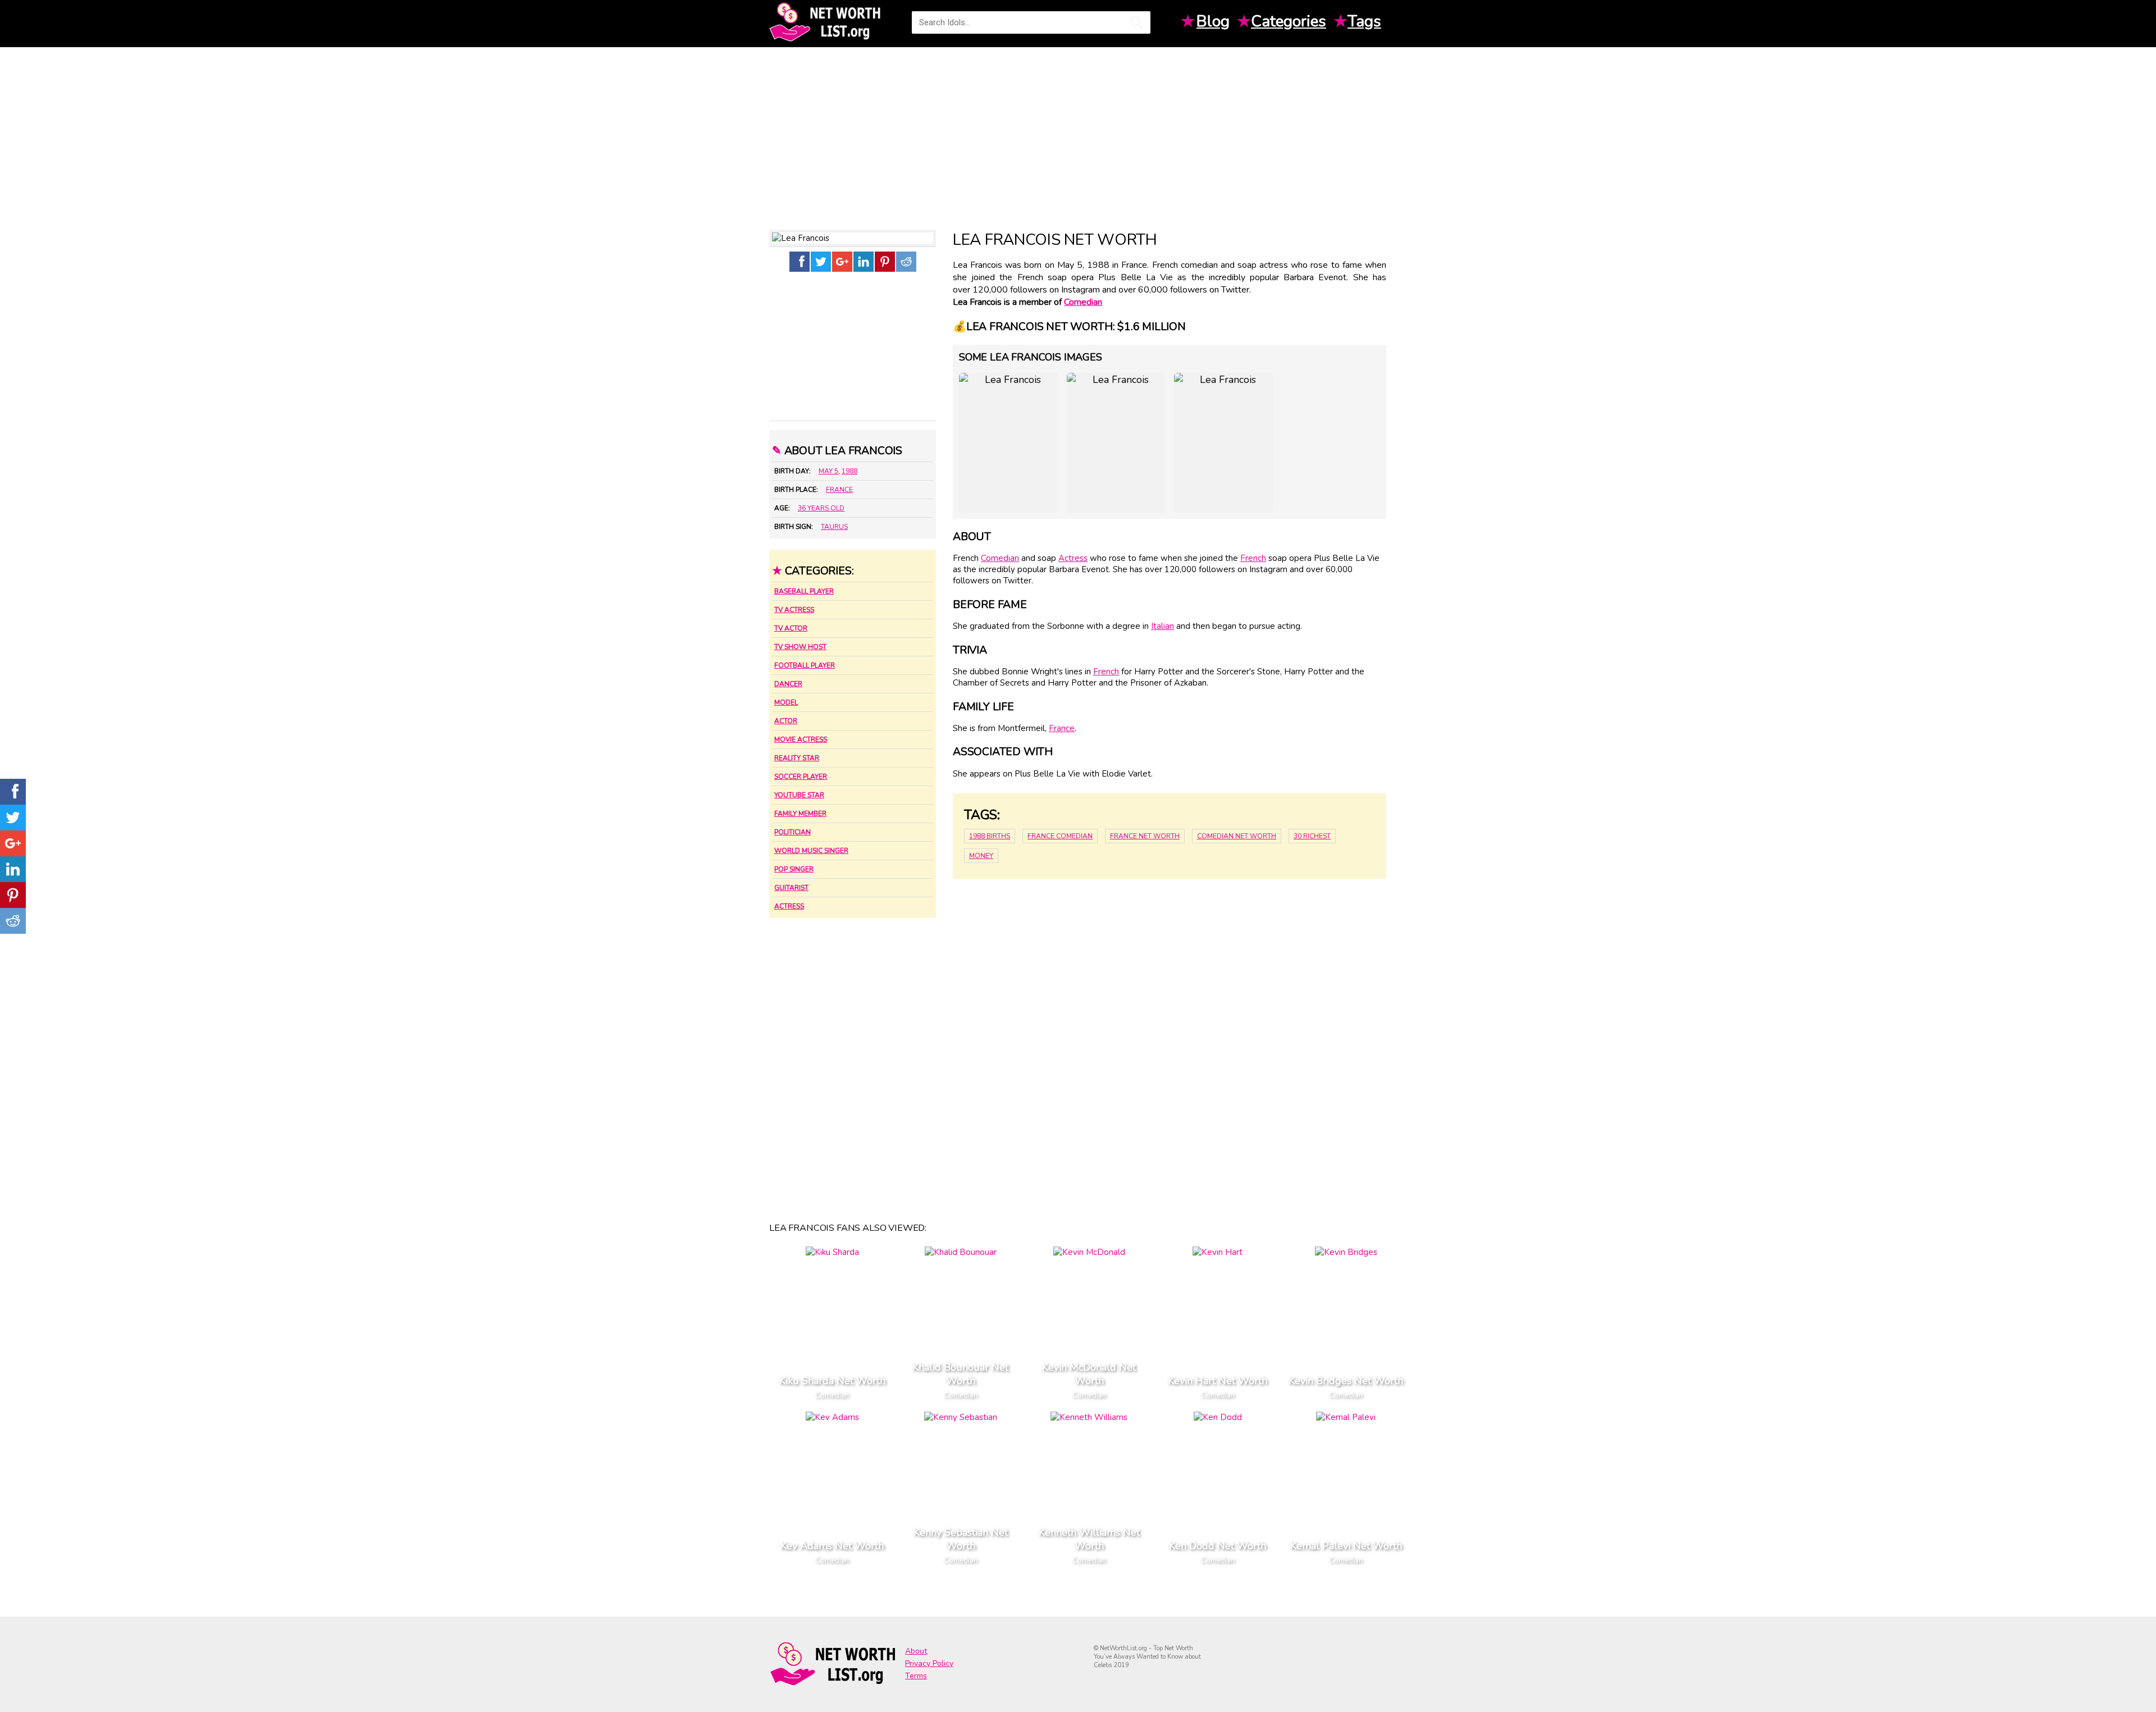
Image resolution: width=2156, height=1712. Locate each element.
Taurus (834, 527)
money (981, 856)
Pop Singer (794, 869)
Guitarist (791, 888)
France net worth (1145, 836)
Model (786, 702)
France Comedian (1060, 836)
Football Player (805, 665)
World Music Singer (811, 851)
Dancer (788, 684)
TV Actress (794, 610)
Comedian (1083, 302)
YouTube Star (799, 795)
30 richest (1312, 836)
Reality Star (797, 758)
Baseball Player (804, 591)
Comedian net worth (1237, 836)
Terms (916, 1676)
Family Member (800, 814)
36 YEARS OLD (821, 508)
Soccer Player (801, 777)
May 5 (828, 471)
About (916, 1651)
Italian (1162, 626)
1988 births (990, 836)
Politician (792, 832)
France (839, 490)
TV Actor (791, 628)
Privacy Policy (929, 1663)
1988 (849, 471)
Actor (786, 721)
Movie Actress (801, 739)
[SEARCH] (1136, 22)
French (1253, 558)
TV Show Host (800, 647)
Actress (789, 906)
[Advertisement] (1078, 134)
